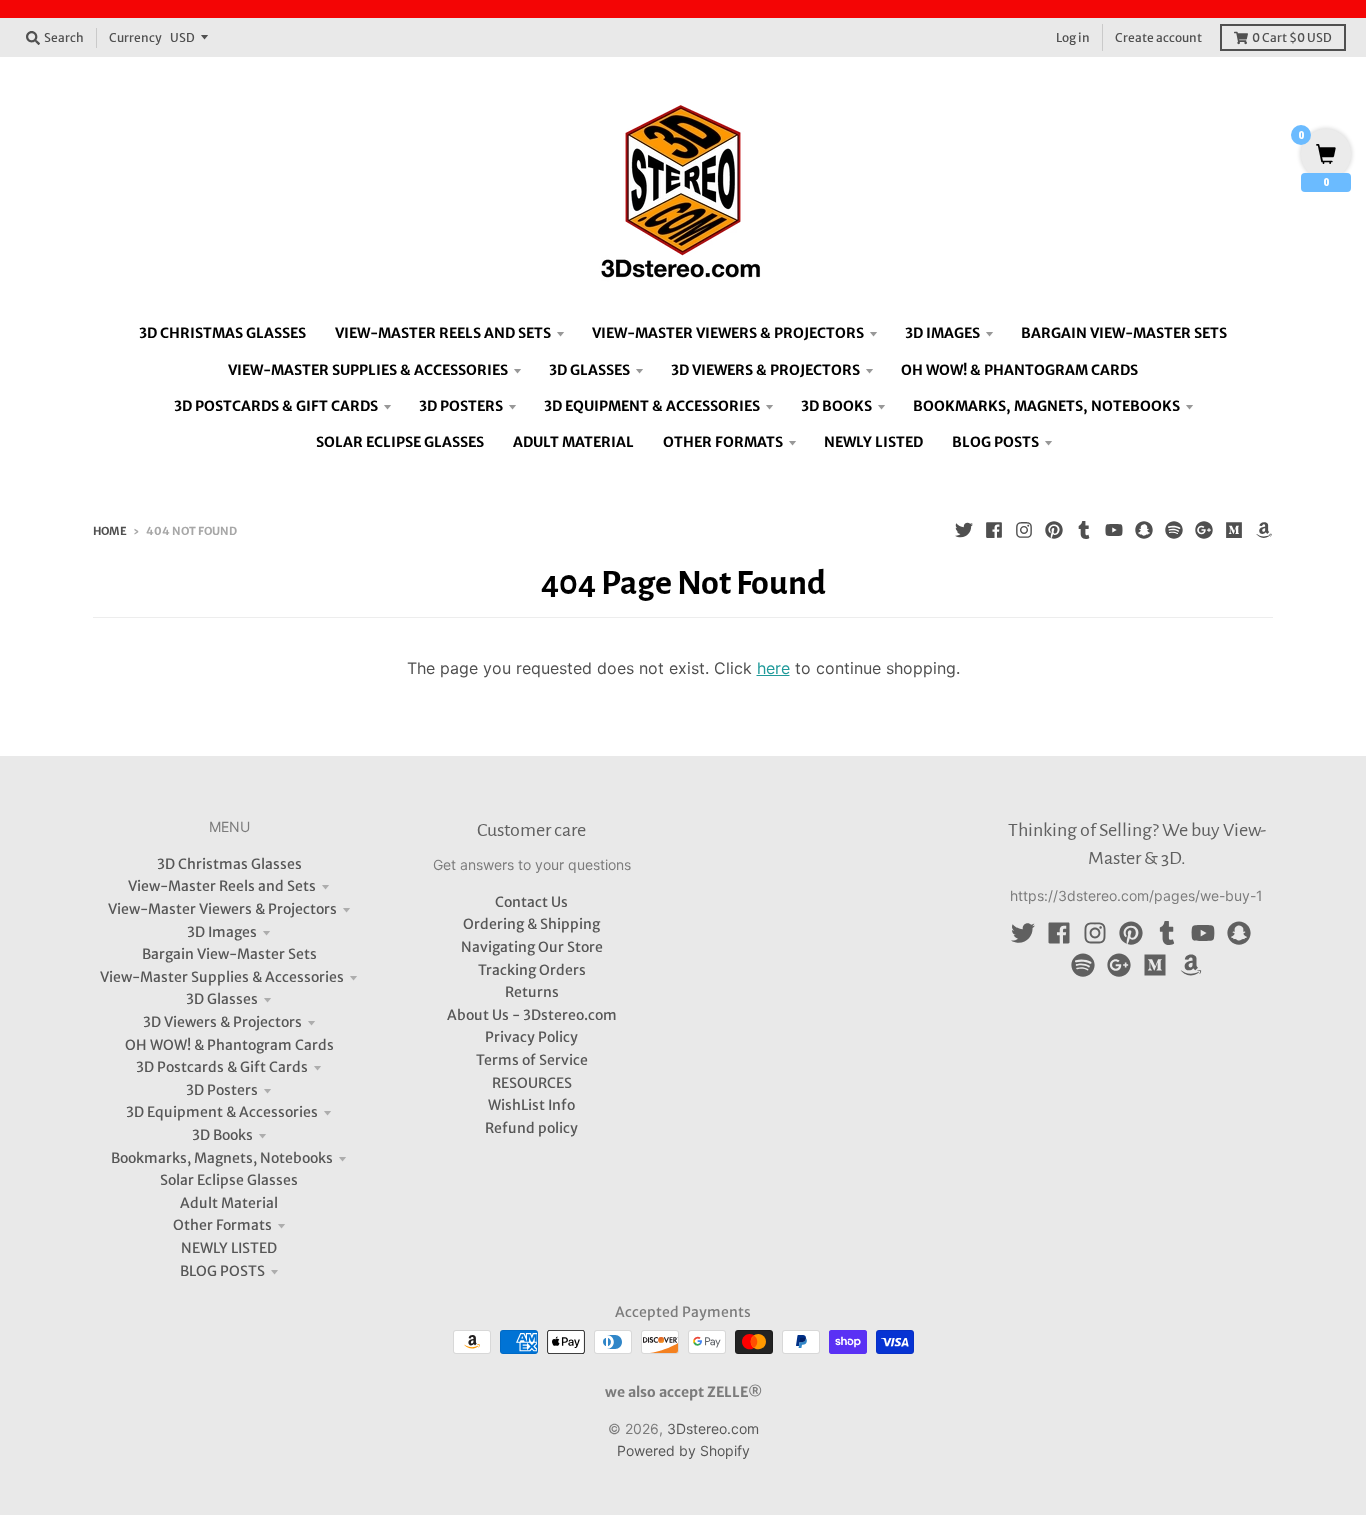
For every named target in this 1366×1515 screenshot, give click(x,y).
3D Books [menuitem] (836, 406)
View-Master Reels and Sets (222, 886)
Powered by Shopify (683, 1450)
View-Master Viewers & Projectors (222, 909)
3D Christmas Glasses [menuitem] (222, 333)
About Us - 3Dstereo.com (532, 1015)
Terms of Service (532, 1060)
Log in (1073, 37)
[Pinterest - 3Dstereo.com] (1054, 530)
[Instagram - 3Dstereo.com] (1024, 530)
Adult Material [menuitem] (573, 442)
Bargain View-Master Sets (229, 954)
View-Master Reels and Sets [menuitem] (443, 333)
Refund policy (531, 1128)
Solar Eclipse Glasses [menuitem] (400, 442)
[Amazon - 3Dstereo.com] (1264, 530)
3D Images (222, 932)
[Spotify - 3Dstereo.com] (1174, 530)
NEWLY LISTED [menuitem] (873, 442)
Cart (1292, 37)
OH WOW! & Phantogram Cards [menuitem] (1019, 370)
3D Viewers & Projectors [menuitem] (765, 370)
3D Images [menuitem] (942, 333)
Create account (1158, 37)
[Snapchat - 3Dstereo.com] (1144, 530)
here (773, 668)
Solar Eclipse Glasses (229, 1180)
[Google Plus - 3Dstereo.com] (1204, 530)
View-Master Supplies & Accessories (222, 977)
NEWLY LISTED (229, 1248)
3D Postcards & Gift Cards (222, 1067)
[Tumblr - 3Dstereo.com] (1084, 530)
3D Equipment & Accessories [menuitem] (652, 406)
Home (110, 531)
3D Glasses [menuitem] (589, 370)
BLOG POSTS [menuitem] (995, 442)
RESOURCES (532, 1083)
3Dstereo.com (713, 1428)
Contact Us (531, 902)
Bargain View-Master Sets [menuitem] (1124, 333)
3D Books (222, 1135)
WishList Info (531, 1105)
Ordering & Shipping (531, 924)
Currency (135, 37)
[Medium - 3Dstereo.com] (1234, 530)
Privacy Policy (531, 1037)
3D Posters (222, 1090)
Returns (532, 992)
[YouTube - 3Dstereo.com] (1114, 530)
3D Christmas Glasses (229, 864)
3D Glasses (222, 999)
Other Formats (222, 1225)
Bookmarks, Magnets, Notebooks (222, 1158)
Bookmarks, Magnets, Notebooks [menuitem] (1046, 406)
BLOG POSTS (222, 1271)
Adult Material (229, 1203)
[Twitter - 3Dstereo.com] (964, 530)
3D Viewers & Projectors (222, 1022)
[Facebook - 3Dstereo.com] (994, 530)
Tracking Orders (532, 970)
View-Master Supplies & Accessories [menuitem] (368, 370)
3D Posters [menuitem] (461, 406)
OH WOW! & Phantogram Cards (229, 1045)
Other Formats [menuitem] (723, 442)
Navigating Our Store (532, 947)
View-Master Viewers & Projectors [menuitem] (728, 333)
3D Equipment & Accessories (222, 1112)
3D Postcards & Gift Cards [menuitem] (276, 406)
